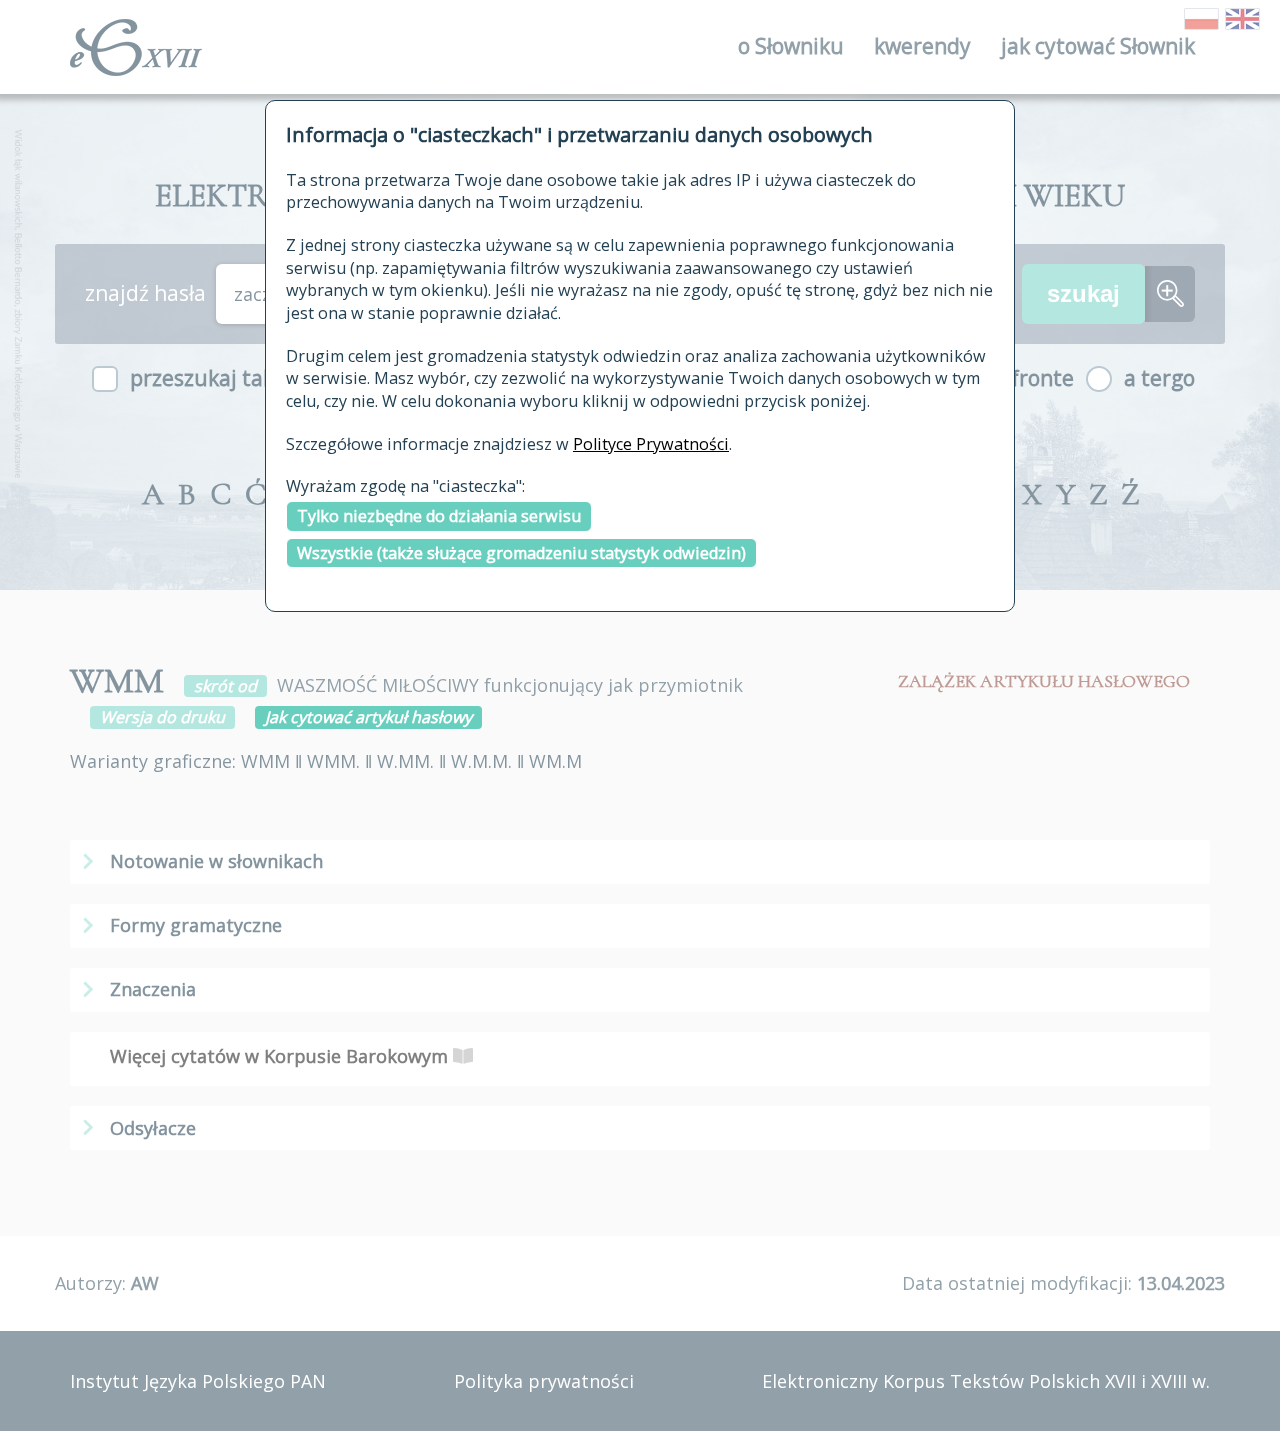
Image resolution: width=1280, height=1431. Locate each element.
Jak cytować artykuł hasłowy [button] (368, 717)
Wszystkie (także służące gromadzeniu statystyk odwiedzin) (521, 553)
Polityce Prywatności (651, 444)
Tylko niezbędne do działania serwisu (439, 516)
